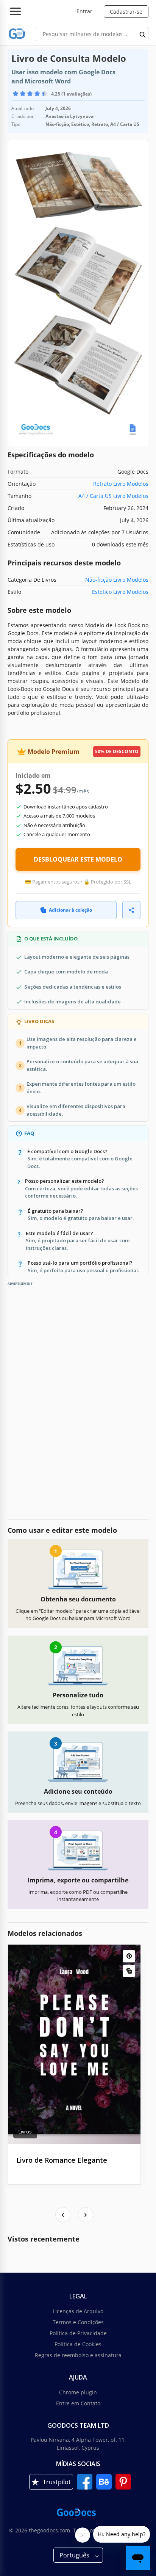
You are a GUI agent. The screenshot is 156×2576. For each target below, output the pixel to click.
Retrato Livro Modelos (121, 484)
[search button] (143, 34)
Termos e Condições (78, 2322)
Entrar (84, 11)
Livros (25, 2132)
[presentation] (63, 2215)
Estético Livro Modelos (120, 592)
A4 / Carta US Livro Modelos (113, 496)
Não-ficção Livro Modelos (117, 580)
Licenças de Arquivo (78, 2311)
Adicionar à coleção (70, 910)
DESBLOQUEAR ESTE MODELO (78, 859)
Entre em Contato (78, 2403)
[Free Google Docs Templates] (17, 34)
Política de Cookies (78, 2344)
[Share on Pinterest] (129, 1956)
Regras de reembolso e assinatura (78, 2355)
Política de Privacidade (78, 2333)
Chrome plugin (78, 2392)
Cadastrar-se (126, 12)
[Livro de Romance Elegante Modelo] (74, 2044)
